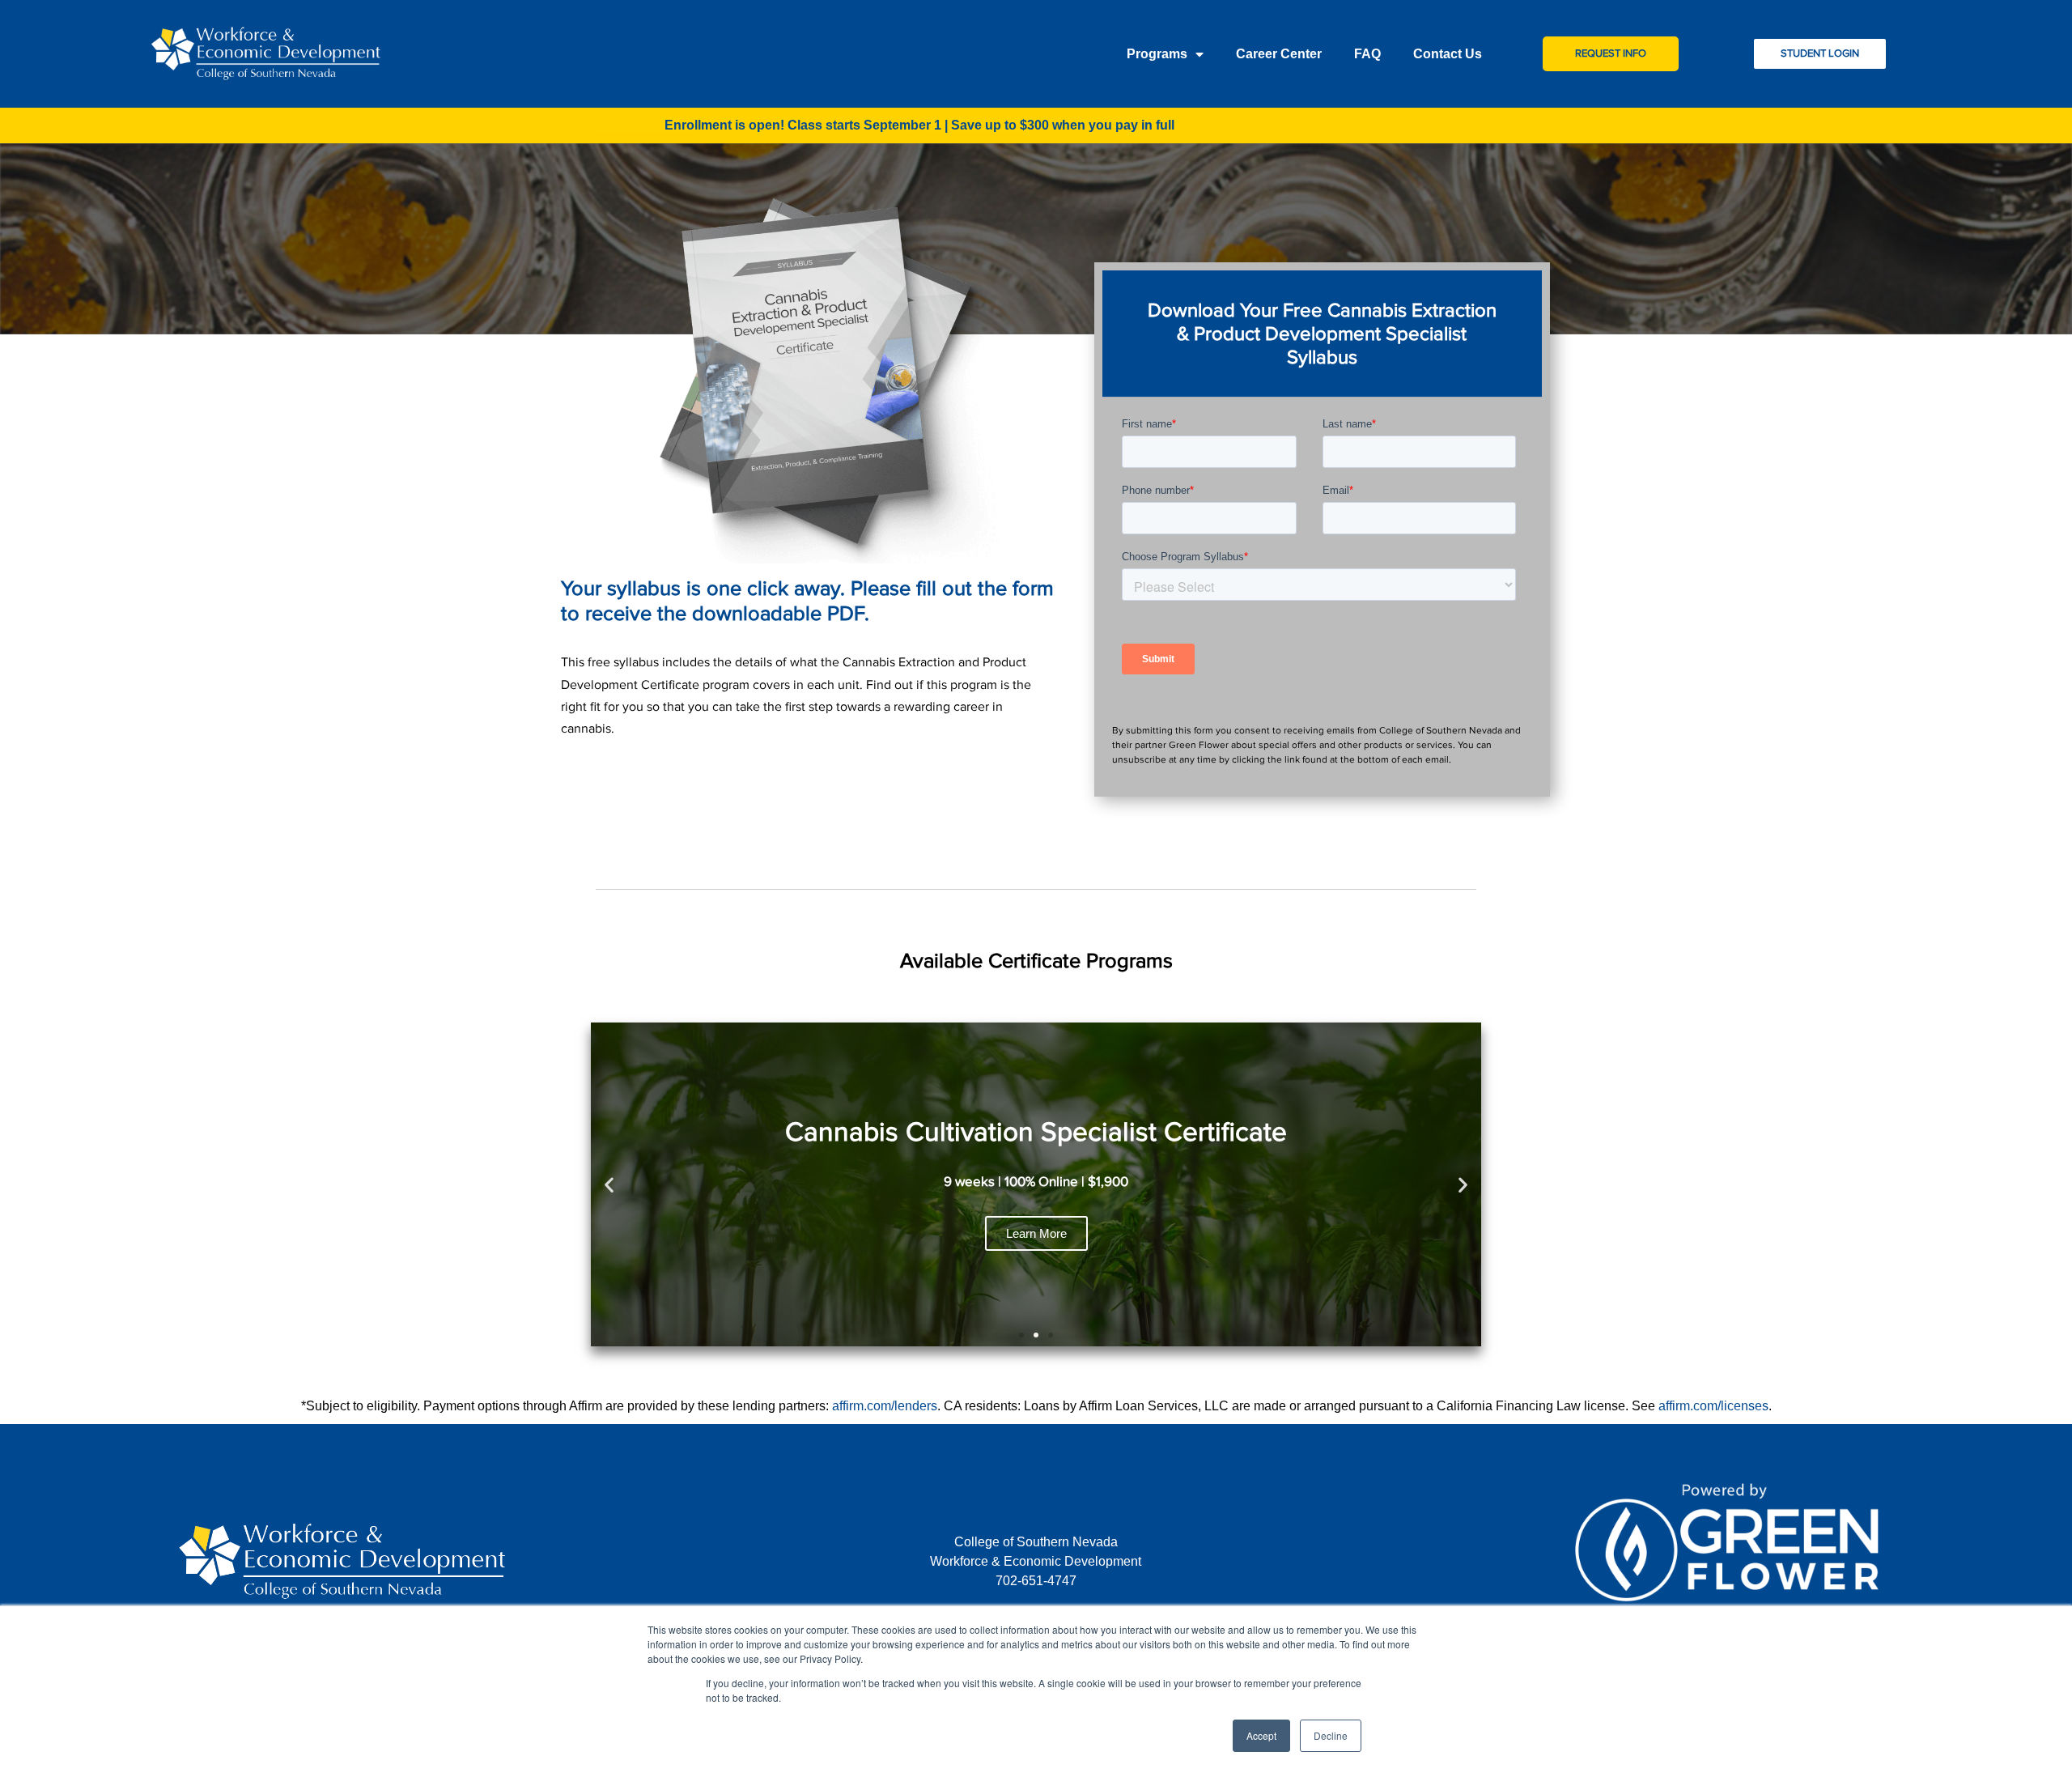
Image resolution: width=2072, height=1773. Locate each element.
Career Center (1279, 54)
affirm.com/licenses (1713, 1406)
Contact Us (1448, 54)
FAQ (1367, 54)
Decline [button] (1331, 1735)
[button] (1021, 1335)
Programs (1157, 54)
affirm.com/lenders (885, 1406)
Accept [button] (1261, 1735)
